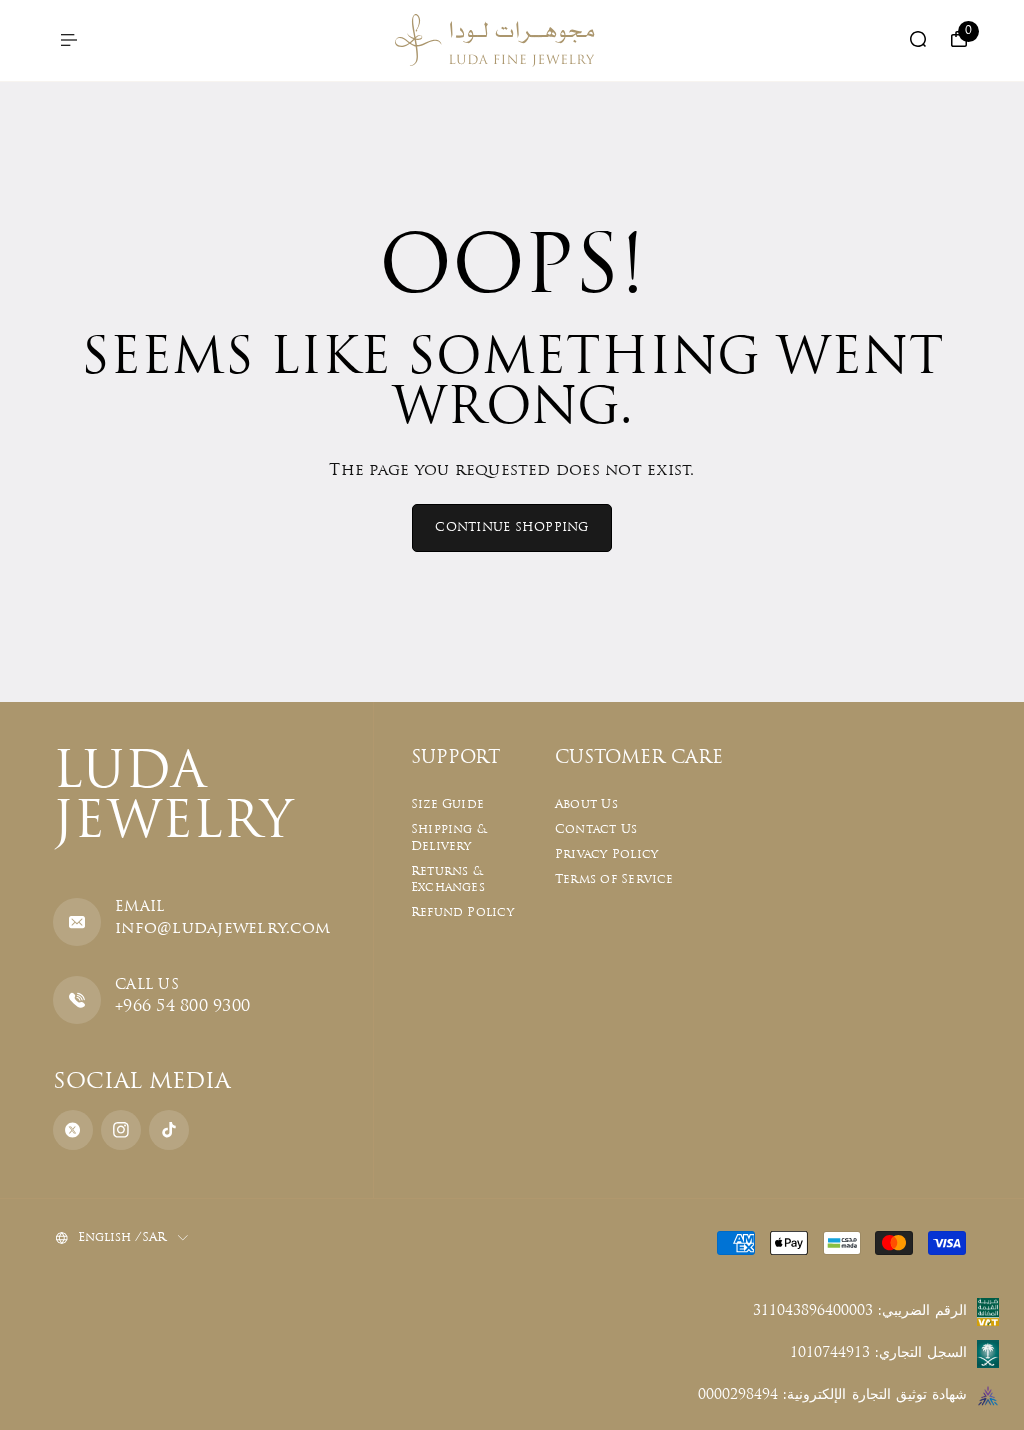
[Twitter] (73, 1130)
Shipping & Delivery (448, 838)
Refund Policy (462, 913)
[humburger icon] (69, 40)
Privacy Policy (606, 855)
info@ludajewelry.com (222, 929)
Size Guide (447, 805)
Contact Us (596, 830)
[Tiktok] (169, 1130)
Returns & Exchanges (448, 880)
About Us (586, 805)
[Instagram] (121, 1130)
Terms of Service (614, 880)
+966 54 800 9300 (182, 1007)
